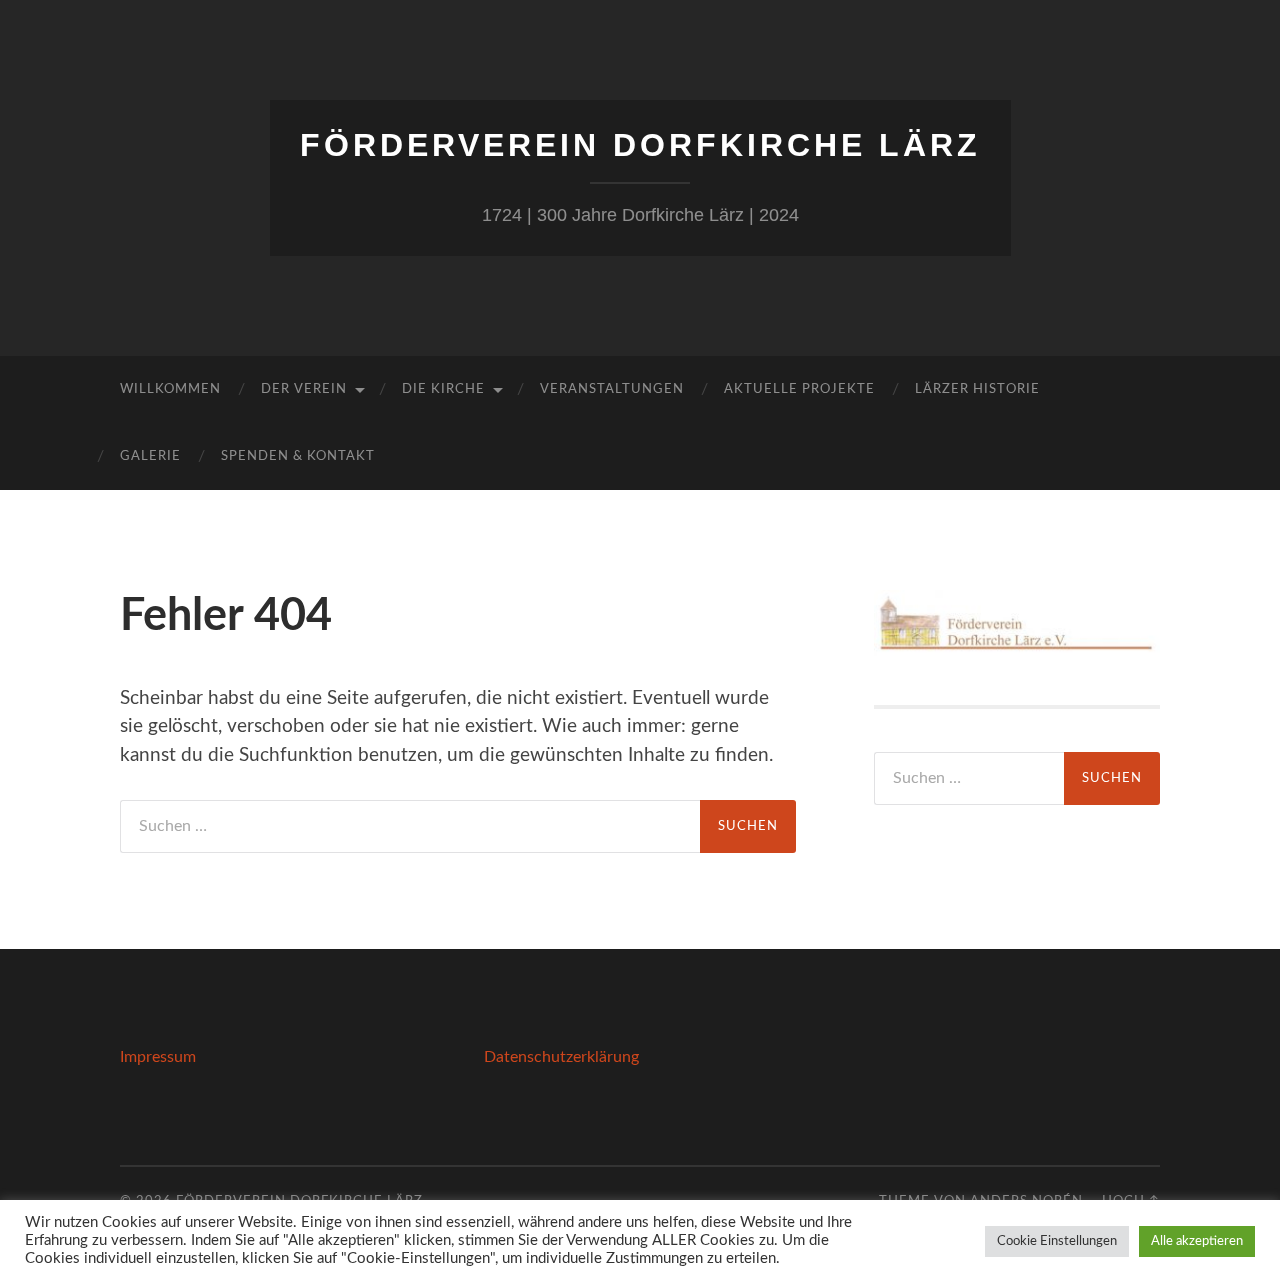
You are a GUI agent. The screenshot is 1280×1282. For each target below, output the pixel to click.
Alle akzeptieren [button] (1197, 1241)
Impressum (158, 1057)
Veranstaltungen (612, 389)
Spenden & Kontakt (298, 456)
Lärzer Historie (977, 389)
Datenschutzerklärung (561, 1057)
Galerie (150, 456)
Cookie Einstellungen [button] (1057, 1241)
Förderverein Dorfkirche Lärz (640, 145)
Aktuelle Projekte (799, 389)
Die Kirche (443, 389)
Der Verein (304, 389)
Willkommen (170, 389)
